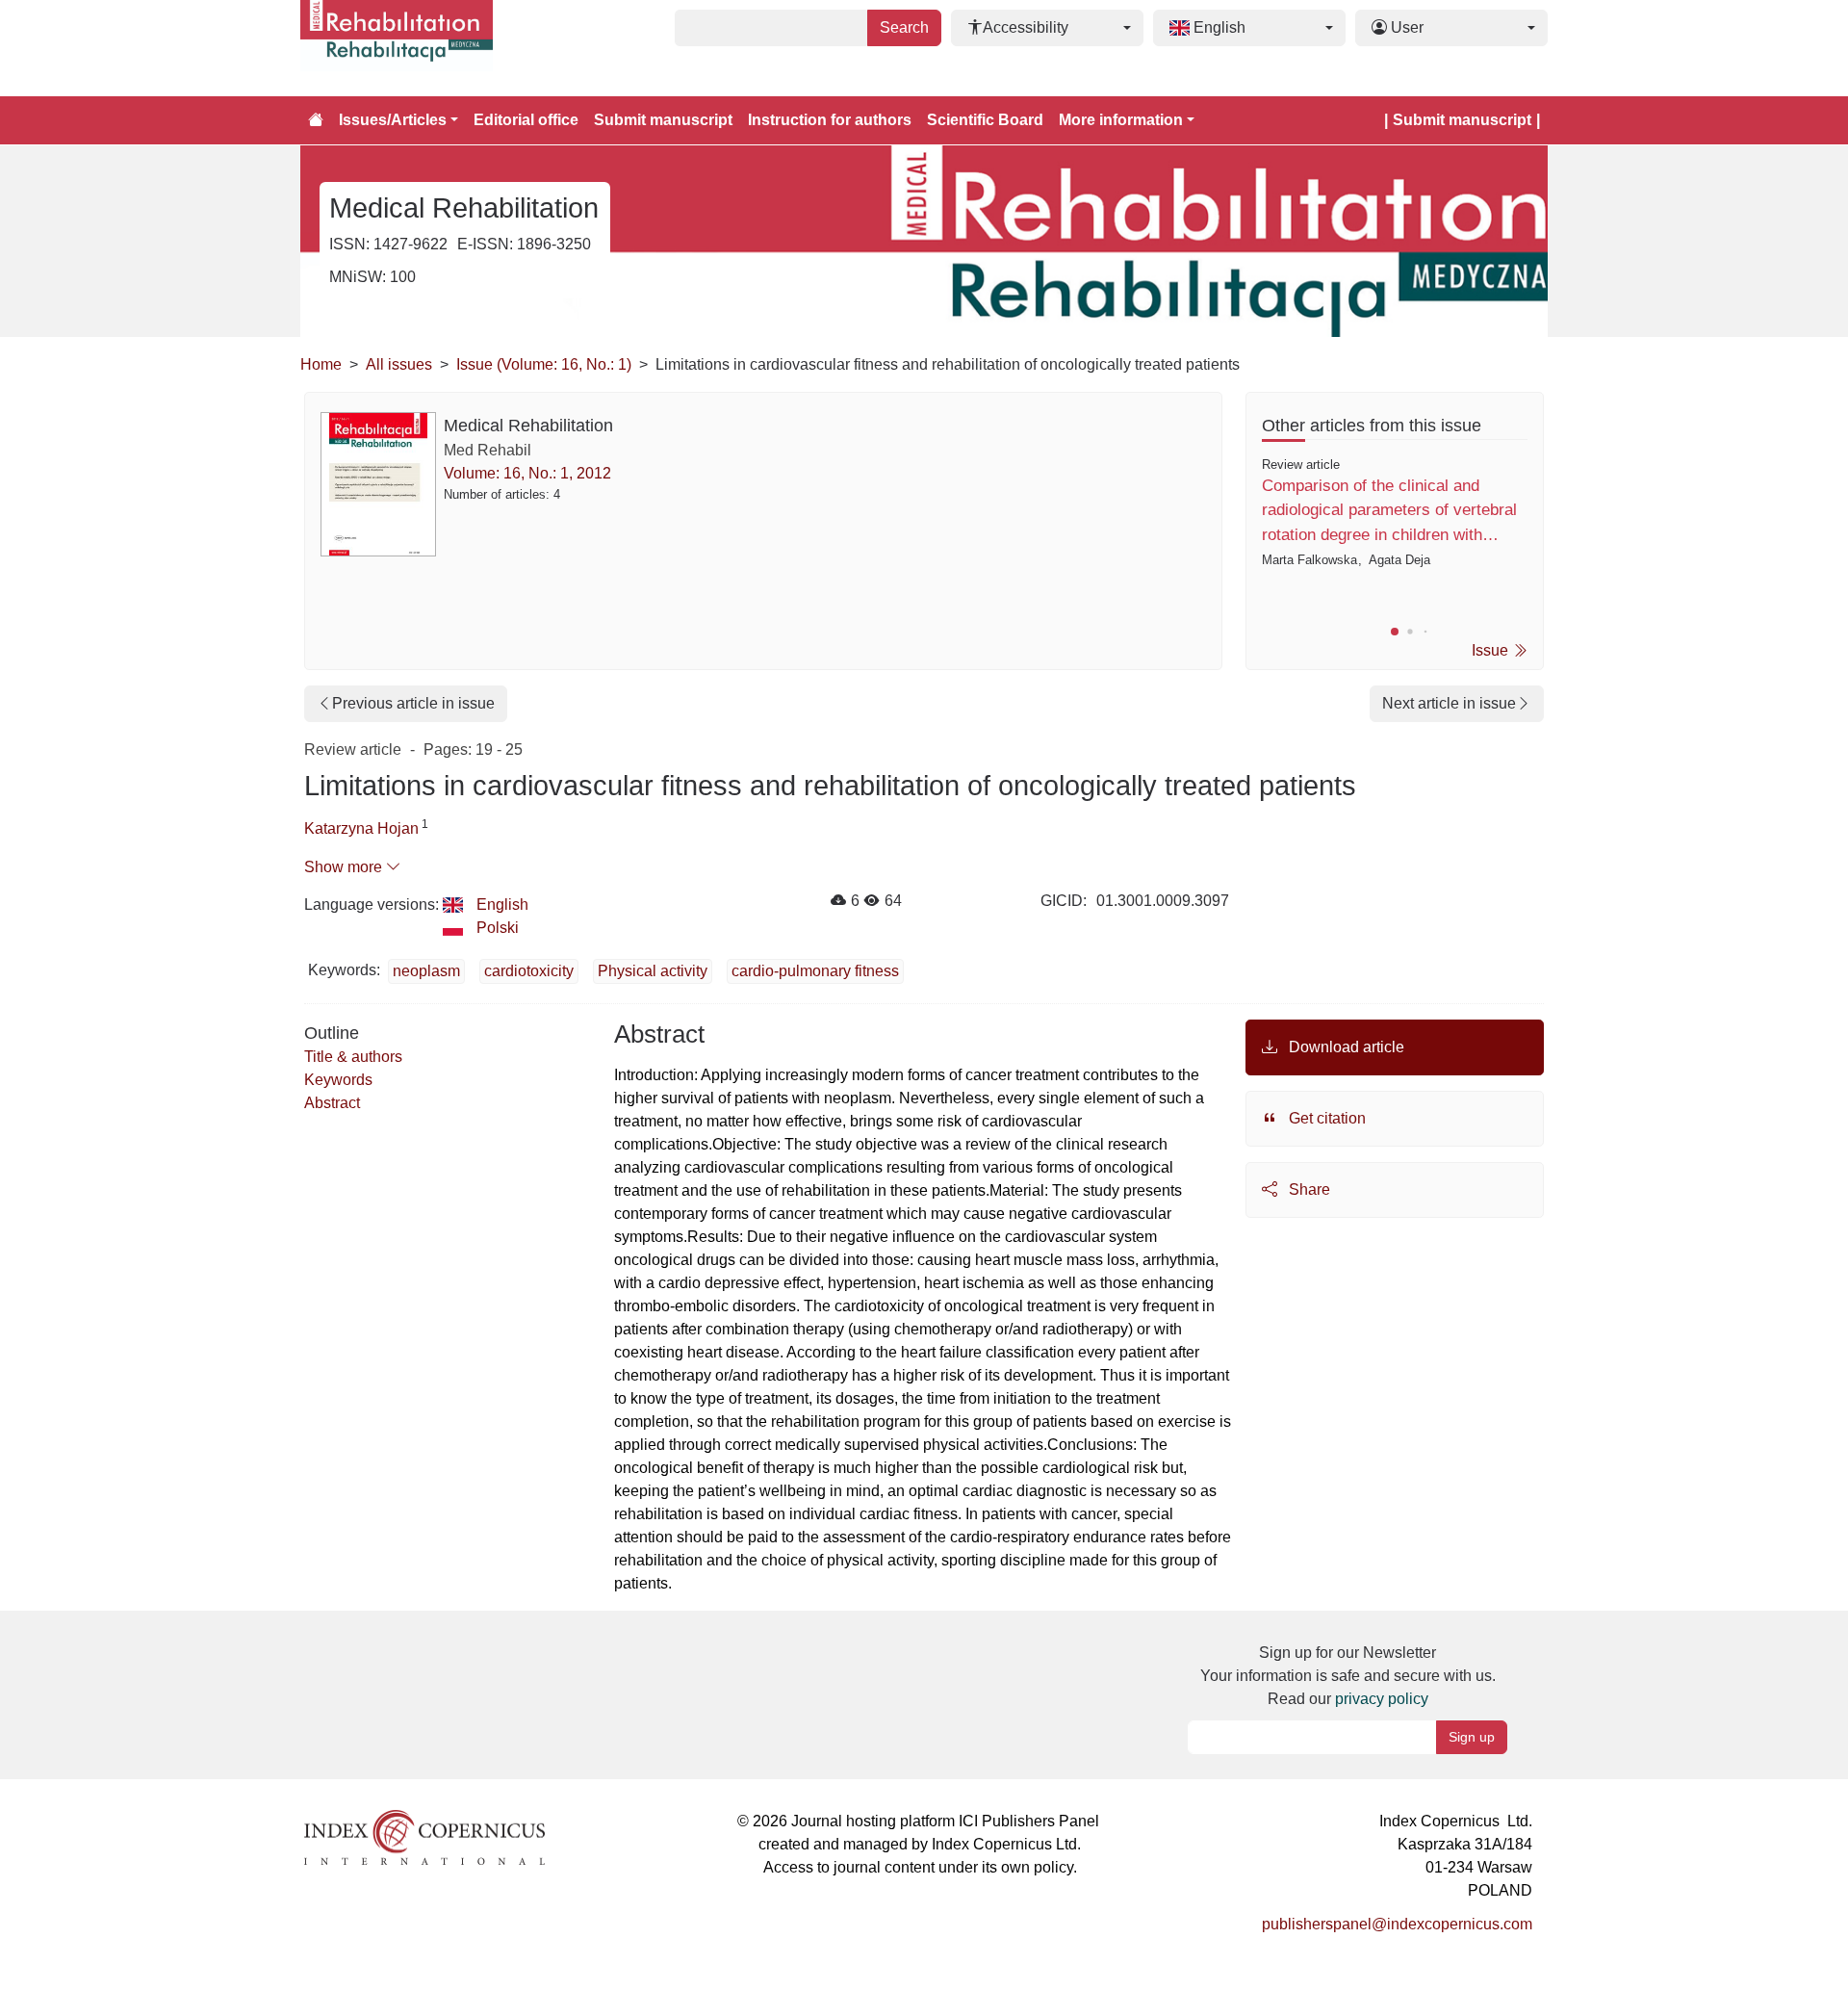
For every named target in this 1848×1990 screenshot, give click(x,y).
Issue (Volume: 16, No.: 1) (544, 364)
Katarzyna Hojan (361, 828)
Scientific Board (985, 120)
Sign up (1472, 1737)
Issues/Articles (393, 120)
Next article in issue (1449, 703)
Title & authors (353, 1057)
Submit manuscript (663, 120)
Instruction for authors (830, 120)
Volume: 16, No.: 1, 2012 (527, 473)
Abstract (332, 1103)
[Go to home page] (316, 120)
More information (1121, 120)
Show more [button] (345, 867)
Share (1308, 1189)
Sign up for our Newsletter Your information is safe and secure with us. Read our (1348, 1676)
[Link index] (424, 1836)
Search (904, 27)
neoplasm (426, 971)
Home (321, 364)
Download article (1345, 1047)
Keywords (338, 1080)
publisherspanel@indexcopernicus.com (1397, 1924)
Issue (1492, 650)
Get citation (1325, 1118)
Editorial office (526, 120)
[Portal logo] (397, 48)
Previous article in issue (413, 703)
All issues (399, 364)
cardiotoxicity (529, 971)
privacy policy (1382, 1699)
